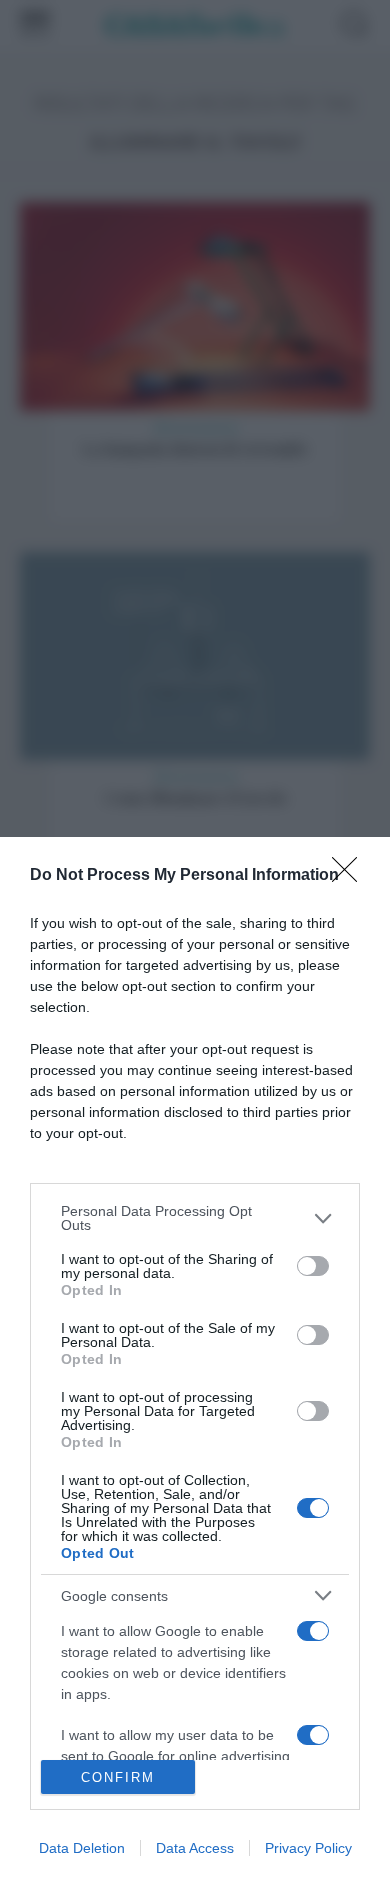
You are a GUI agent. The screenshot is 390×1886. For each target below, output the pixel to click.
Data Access (195, 1848)
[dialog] (195, 1361)
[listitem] (195, 1218)
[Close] (351, 876)
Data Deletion (82, 1848)
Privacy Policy (308, 1848)
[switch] (313, 1266)
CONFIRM (118, 1777)
